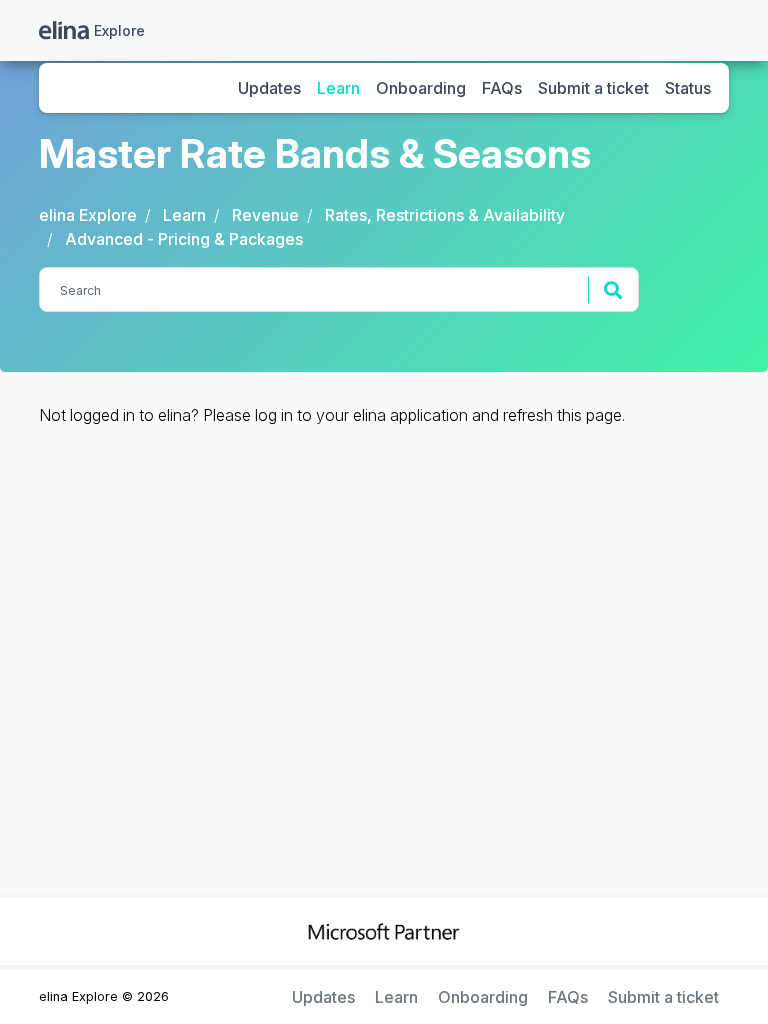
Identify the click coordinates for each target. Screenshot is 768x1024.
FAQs (502, 88)
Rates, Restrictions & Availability (445, 215)
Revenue (265, 215)
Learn (338, 88)
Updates (269, 88)
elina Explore (88, 215)
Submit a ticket (593, 88)
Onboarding (421, 88)
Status (688, 88)
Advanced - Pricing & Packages (184, 239)
